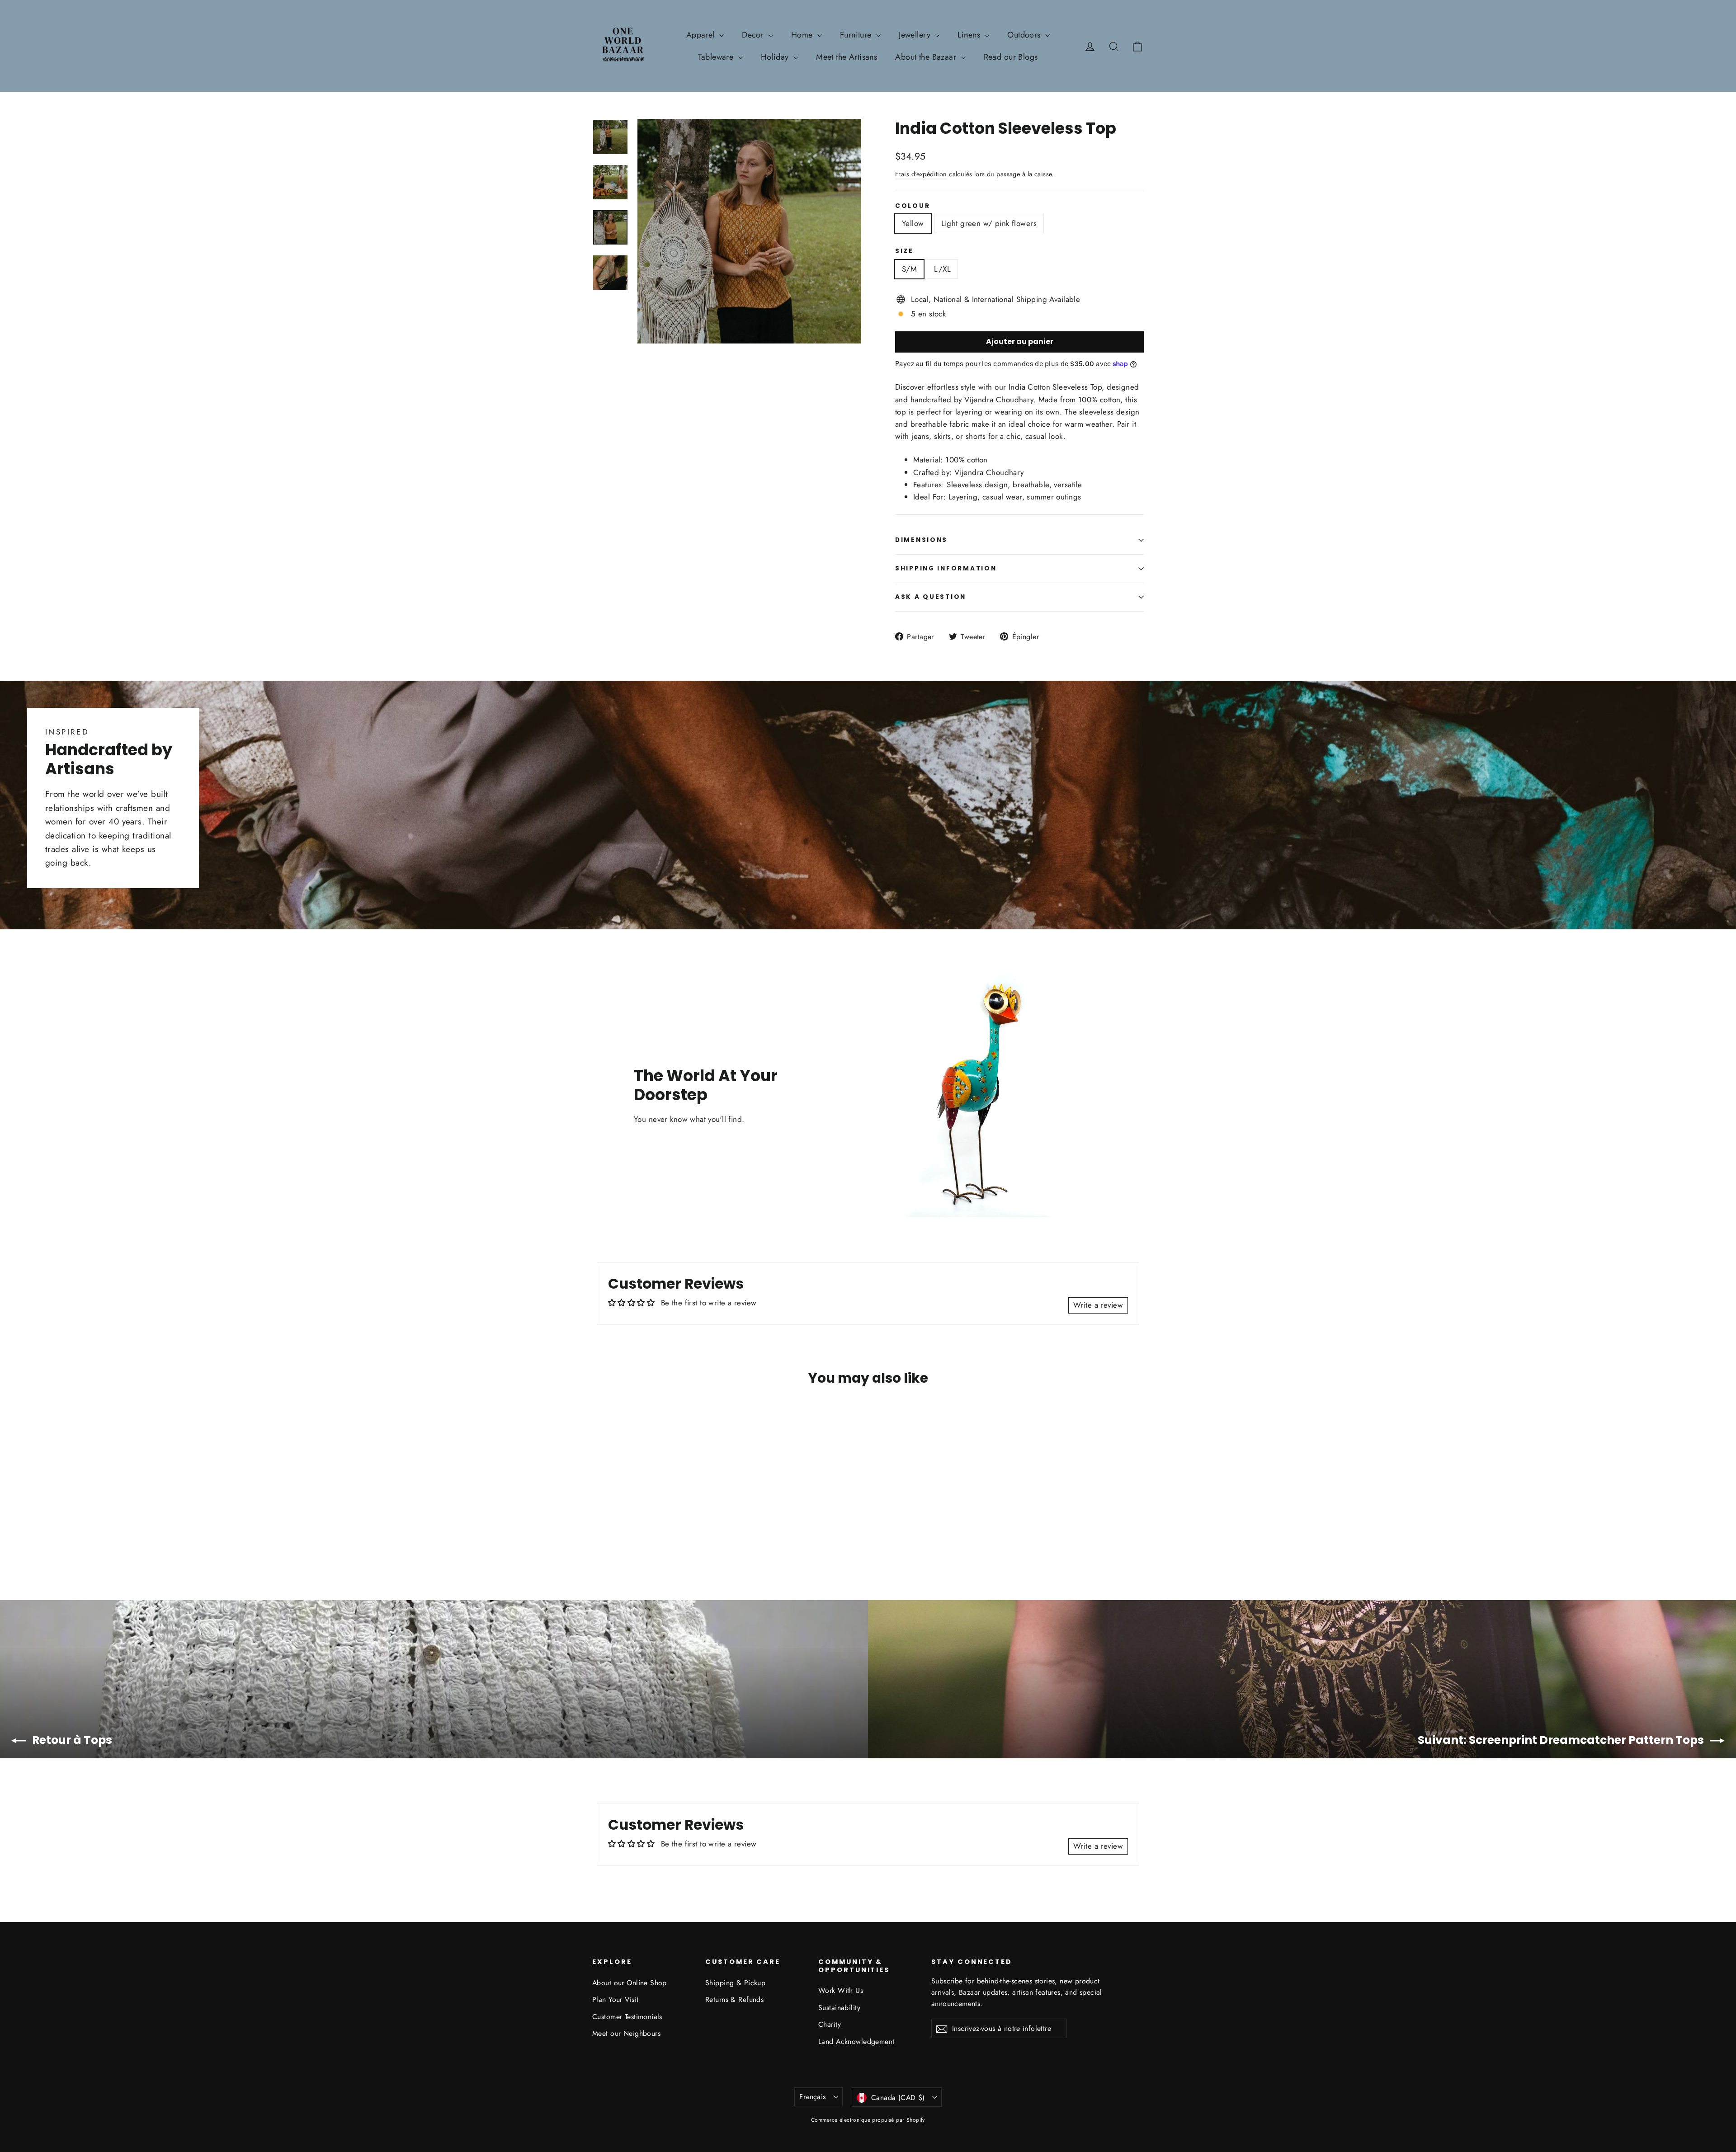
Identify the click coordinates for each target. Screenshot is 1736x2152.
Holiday (776, 57)
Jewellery (916, 35)
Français (812, 2097)
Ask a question (931, 597)
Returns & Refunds (734, 1999)
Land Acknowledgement (856, 2041)
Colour (913, 206)
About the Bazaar (927, 57)
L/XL (942, 269)
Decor (754, 35)
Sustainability (839, 2008)
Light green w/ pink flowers (989, 223)
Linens (970, 35)
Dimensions (921, 540)
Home (803, 35)
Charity (830, 2024)
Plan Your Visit (615, 1999)
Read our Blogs (1011, 57)
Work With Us (841, 1990)
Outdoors (1025, 35)
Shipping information (946, 568)
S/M (909, 269)
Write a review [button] (1098, 1305)
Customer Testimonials (627, 2017)
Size (904, 251)
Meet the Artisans (847, 57)
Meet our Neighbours (626, 2033)
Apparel (702, 35)
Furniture (857, 35)
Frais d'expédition (921, 174)
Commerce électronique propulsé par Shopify (868, 2120)
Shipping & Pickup (735, 1983)
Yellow (913, 223)
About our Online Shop (630, 1983)
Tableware (717, 57)
